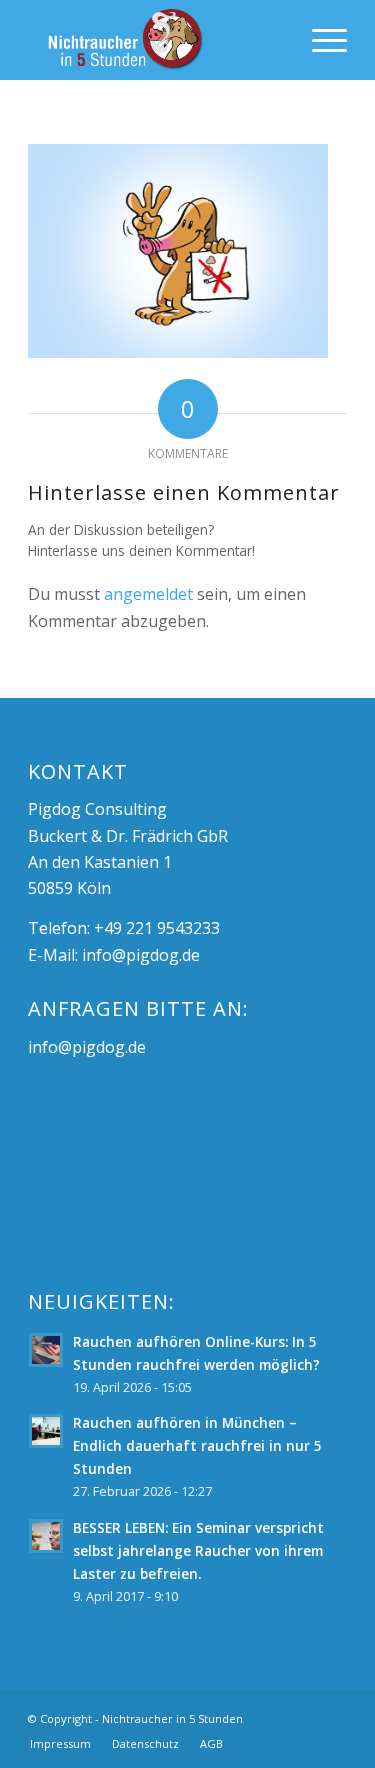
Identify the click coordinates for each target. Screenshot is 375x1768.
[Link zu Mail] (332, 1716)
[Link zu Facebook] (302, 1716)
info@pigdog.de (141, 955)
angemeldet (148, 594)
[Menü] (319, 40)
